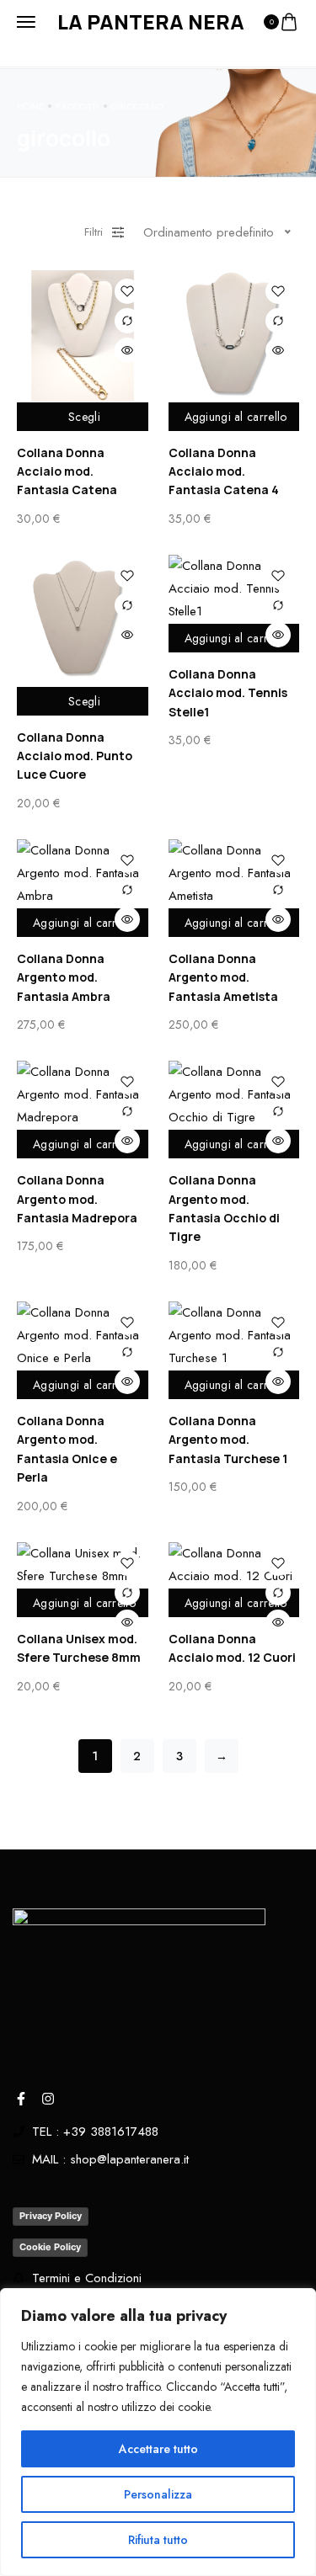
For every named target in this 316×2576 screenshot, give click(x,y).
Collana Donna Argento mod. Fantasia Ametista (223, 977)
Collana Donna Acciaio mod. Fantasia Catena (67, 471)
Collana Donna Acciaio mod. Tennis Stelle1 (228, 693)
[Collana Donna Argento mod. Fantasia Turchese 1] (234, 1336)
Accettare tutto (158, 2449)
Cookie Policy (50, 2247)
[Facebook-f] (21, 2099)
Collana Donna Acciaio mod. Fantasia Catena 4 (224, 471)
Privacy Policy (51, 2216)
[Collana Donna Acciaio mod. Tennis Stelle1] (234, 589)
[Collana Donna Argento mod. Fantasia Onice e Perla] (83, 1336)
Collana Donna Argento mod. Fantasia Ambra (64, 977)
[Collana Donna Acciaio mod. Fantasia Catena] (83, 336)
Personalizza (158, 2494)
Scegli (84, 417)
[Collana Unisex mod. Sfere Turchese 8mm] (83, 1565)
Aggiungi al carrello (236, 417)
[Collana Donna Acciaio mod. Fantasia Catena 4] (234, 336)
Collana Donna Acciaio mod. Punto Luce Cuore (75, 756)
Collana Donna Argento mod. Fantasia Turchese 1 (228, 1440)
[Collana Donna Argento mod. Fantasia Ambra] (83, 873)
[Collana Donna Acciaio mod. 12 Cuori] (234, 1565)
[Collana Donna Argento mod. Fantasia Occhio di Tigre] (234, 1095)
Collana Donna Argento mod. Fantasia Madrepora (77, 1199)
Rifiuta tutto (158, 2540)
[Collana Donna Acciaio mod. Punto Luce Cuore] (83, 620)
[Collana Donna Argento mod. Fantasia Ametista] (234, 873)
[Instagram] (48, 2099)
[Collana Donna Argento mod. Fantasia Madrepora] (83, 1095)
